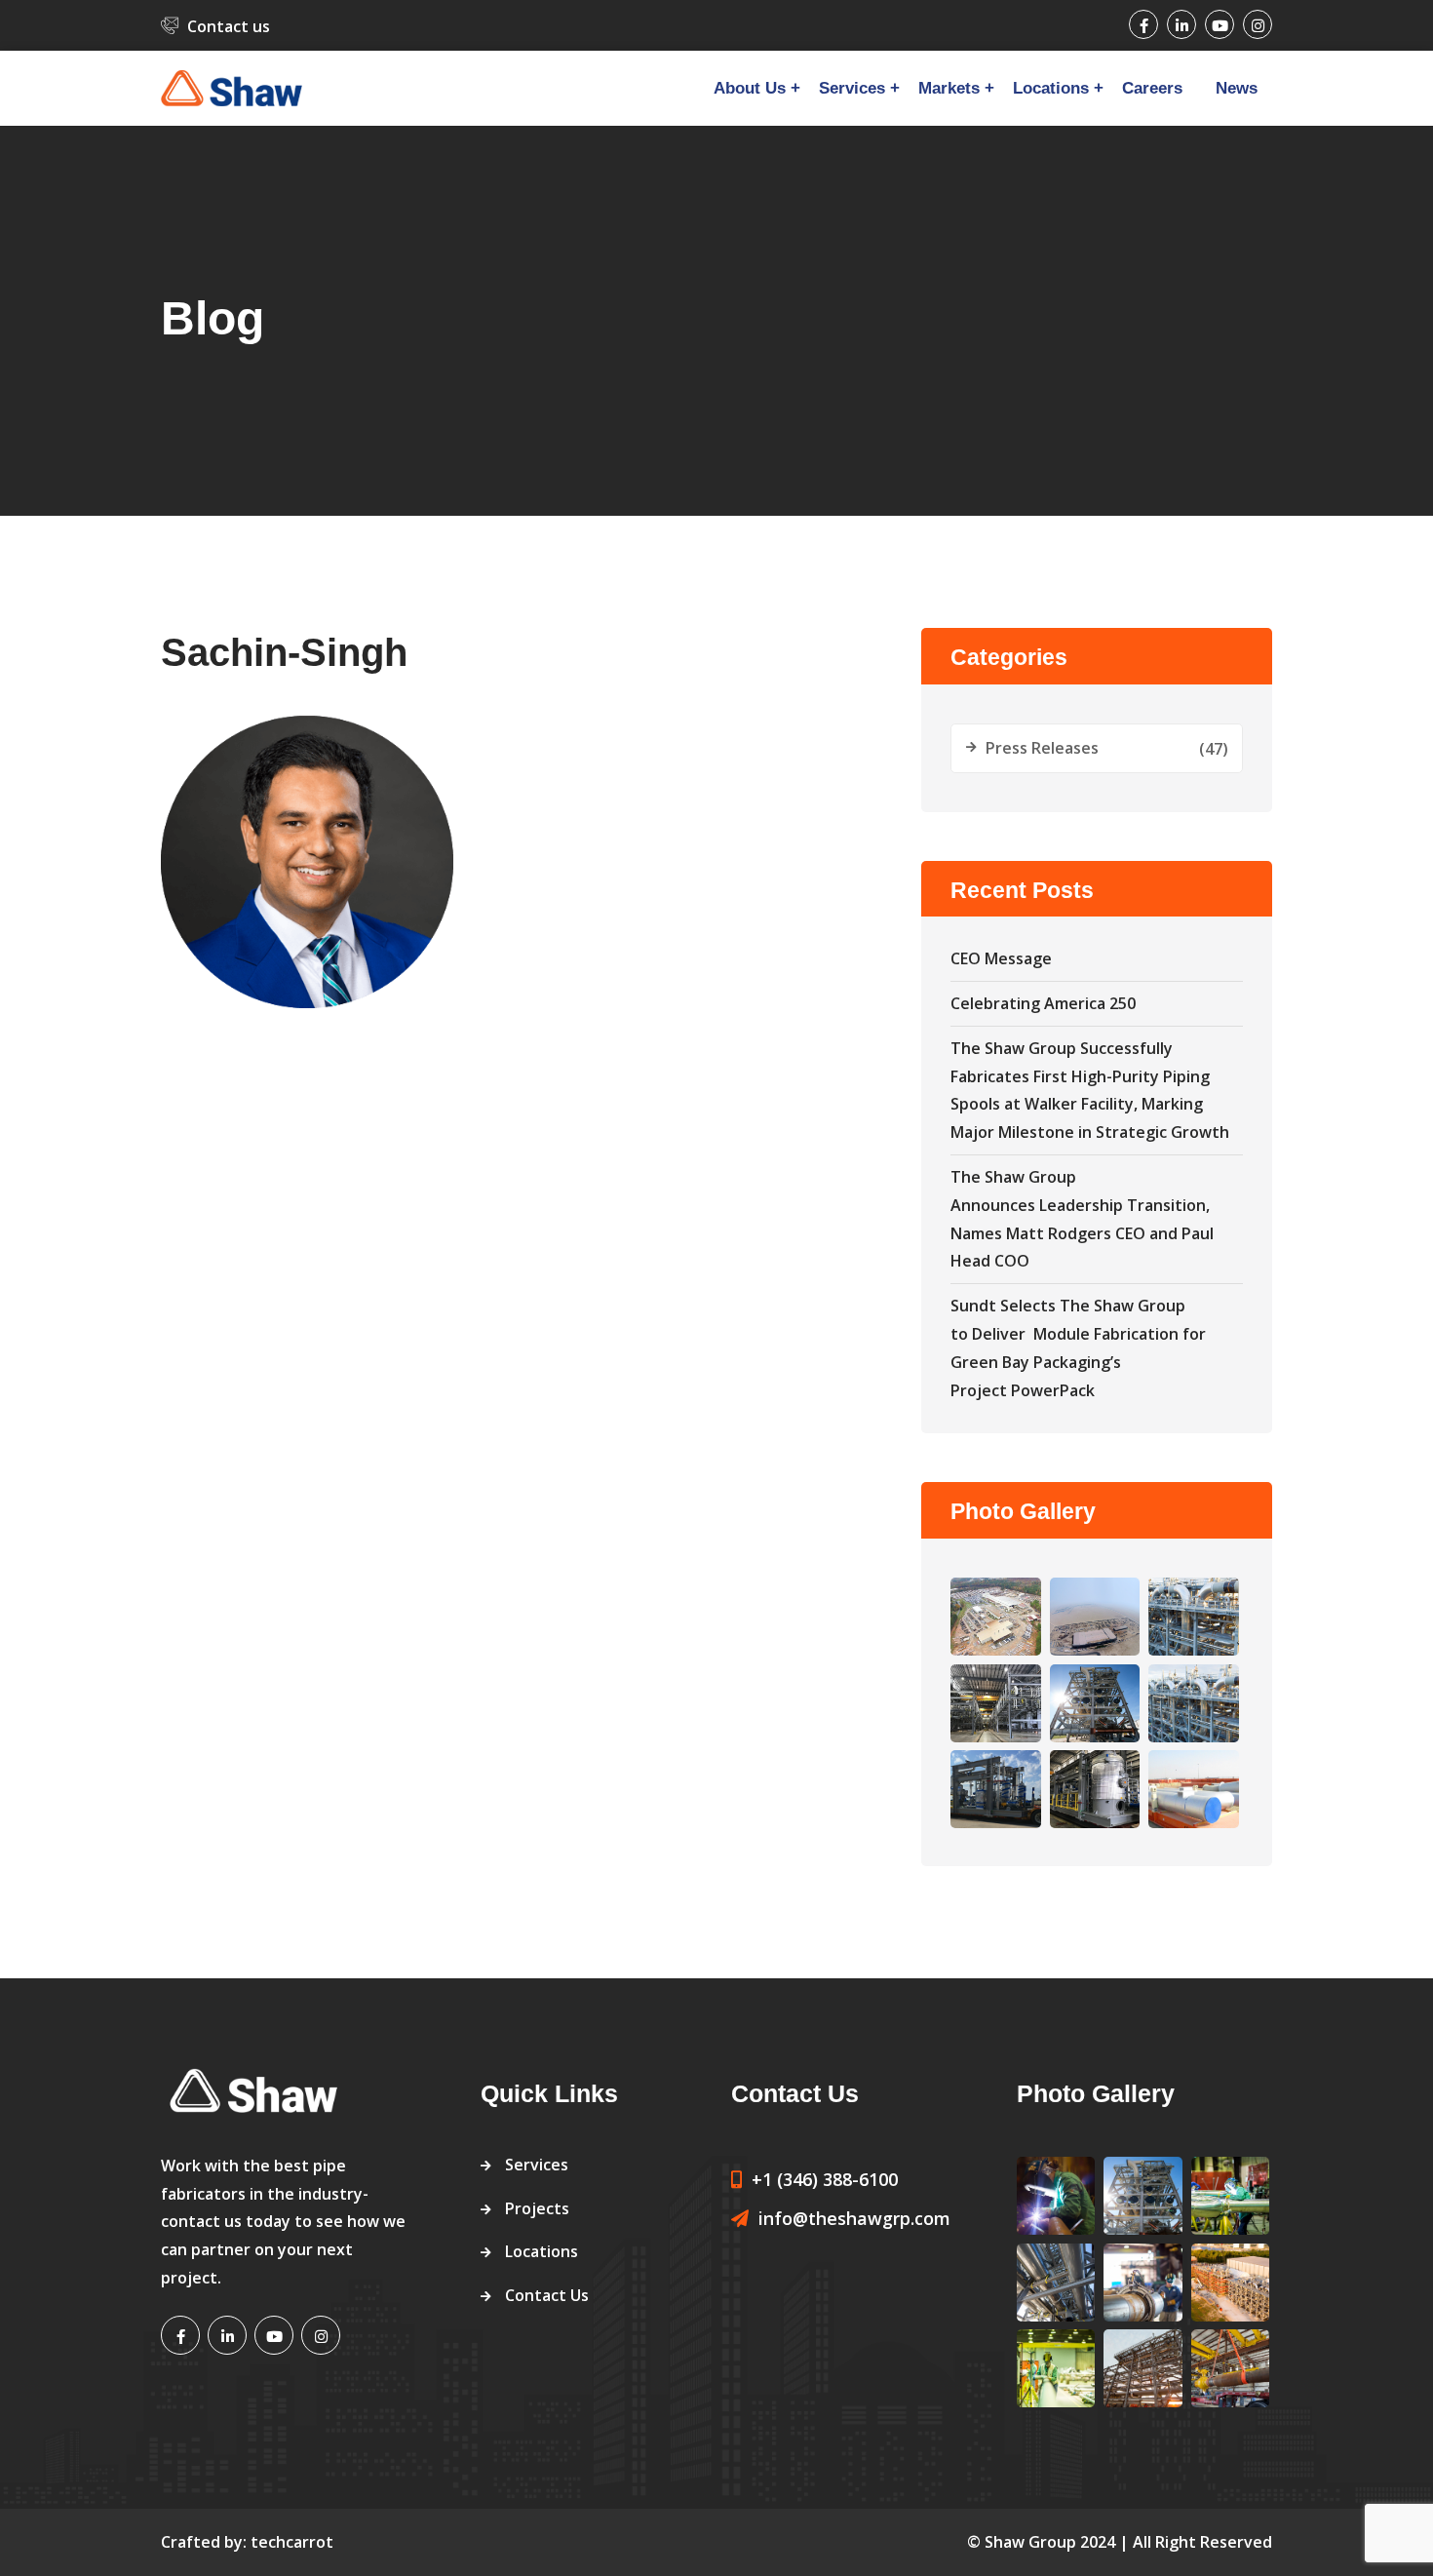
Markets (949, 88)
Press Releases (1042, 748)
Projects (537, 2208)
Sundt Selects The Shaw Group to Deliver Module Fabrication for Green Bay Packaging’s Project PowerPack (1078, 1347)
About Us (750, 88)
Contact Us (547, 2295)
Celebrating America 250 (1043, 1003)
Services (852, 88)
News (1237, 88)
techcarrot (292, 2542)
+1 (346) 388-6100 (825, 2179)
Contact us (229, 26)
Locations (1051, 88)
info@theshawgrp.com (854, 2218)
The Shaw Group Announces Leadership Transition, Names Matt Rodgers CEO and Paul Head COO (1082, 1219)
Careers (1152, 88)
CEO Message (1001, 958)
